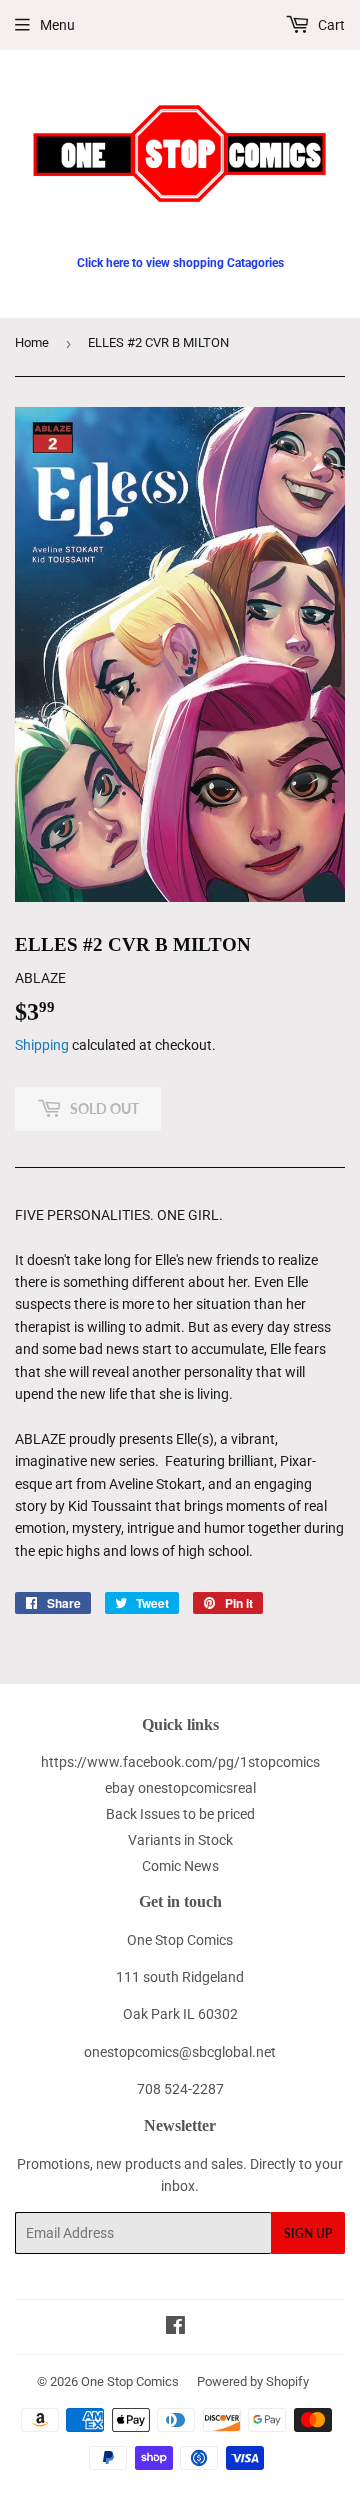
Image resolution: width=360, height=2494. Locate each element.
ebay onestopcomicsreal (180, 1788)
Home (32, 342)
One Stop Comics (130, 2381)
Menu (57, 25)
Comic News (180, 1866)
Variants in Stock (180, 1840)
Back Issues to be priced (180, 1814)
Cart (330, 25)
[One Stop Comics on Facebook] (175, 2328)
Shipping (42, 1045)
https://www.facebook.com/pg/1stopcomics (180, 1762)
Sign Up (308, 2233)
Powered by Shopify (253, 2381)
